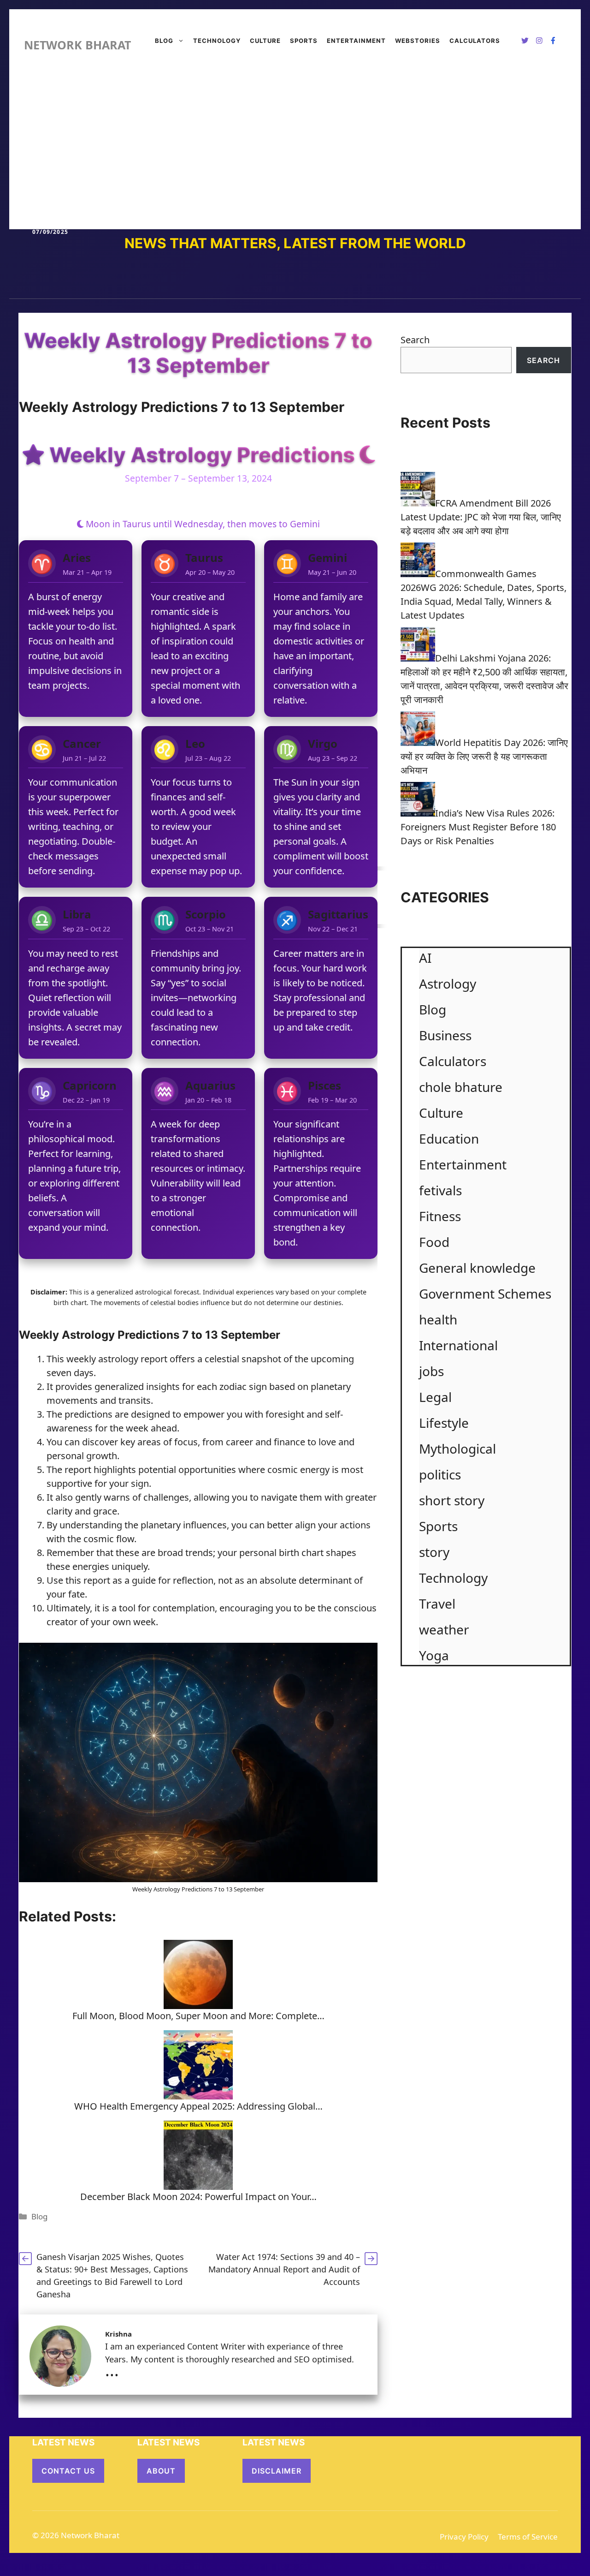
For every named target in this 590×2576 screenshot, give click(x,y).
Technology (217, 41)
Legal (435, 1397)
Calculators (453, 1061)
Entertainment (356, 41)
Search (415, 340)
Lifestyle (444, 1423)
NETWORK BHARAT (77, 45)
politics (440, 1474)
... (112, 2370)
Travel (437, 1604)
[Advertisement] (295, 146)
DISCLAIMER (277, 2471)
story (434, 1552)
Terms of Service (528, 2537)
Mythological (457, 1449)
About (161, 2471)
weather (444, 1629)
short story (452, 1500)
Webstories (418, 41)
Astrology (167, 1889)
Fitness (440, 1216)
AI (425, 958)
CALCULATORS (475, 41)
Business (445, 1035)
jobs (431, 1371)
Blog (164, 41)
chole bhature (461, 1087)
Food (434, 1242)
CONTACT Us (68, 2471)
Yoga (434, 1655)
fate (75, 1594)
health (438, 1319)
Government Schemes (485, 1294)
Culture (265, 41)
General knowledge (477, 1268)
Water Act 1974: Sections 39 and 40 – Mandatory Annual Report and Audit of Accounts (284, 2269)
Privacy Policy (464, 2537)
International (458, 1345)
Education (449, 1139)
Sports (304, 41)
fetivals (440, 1190)
